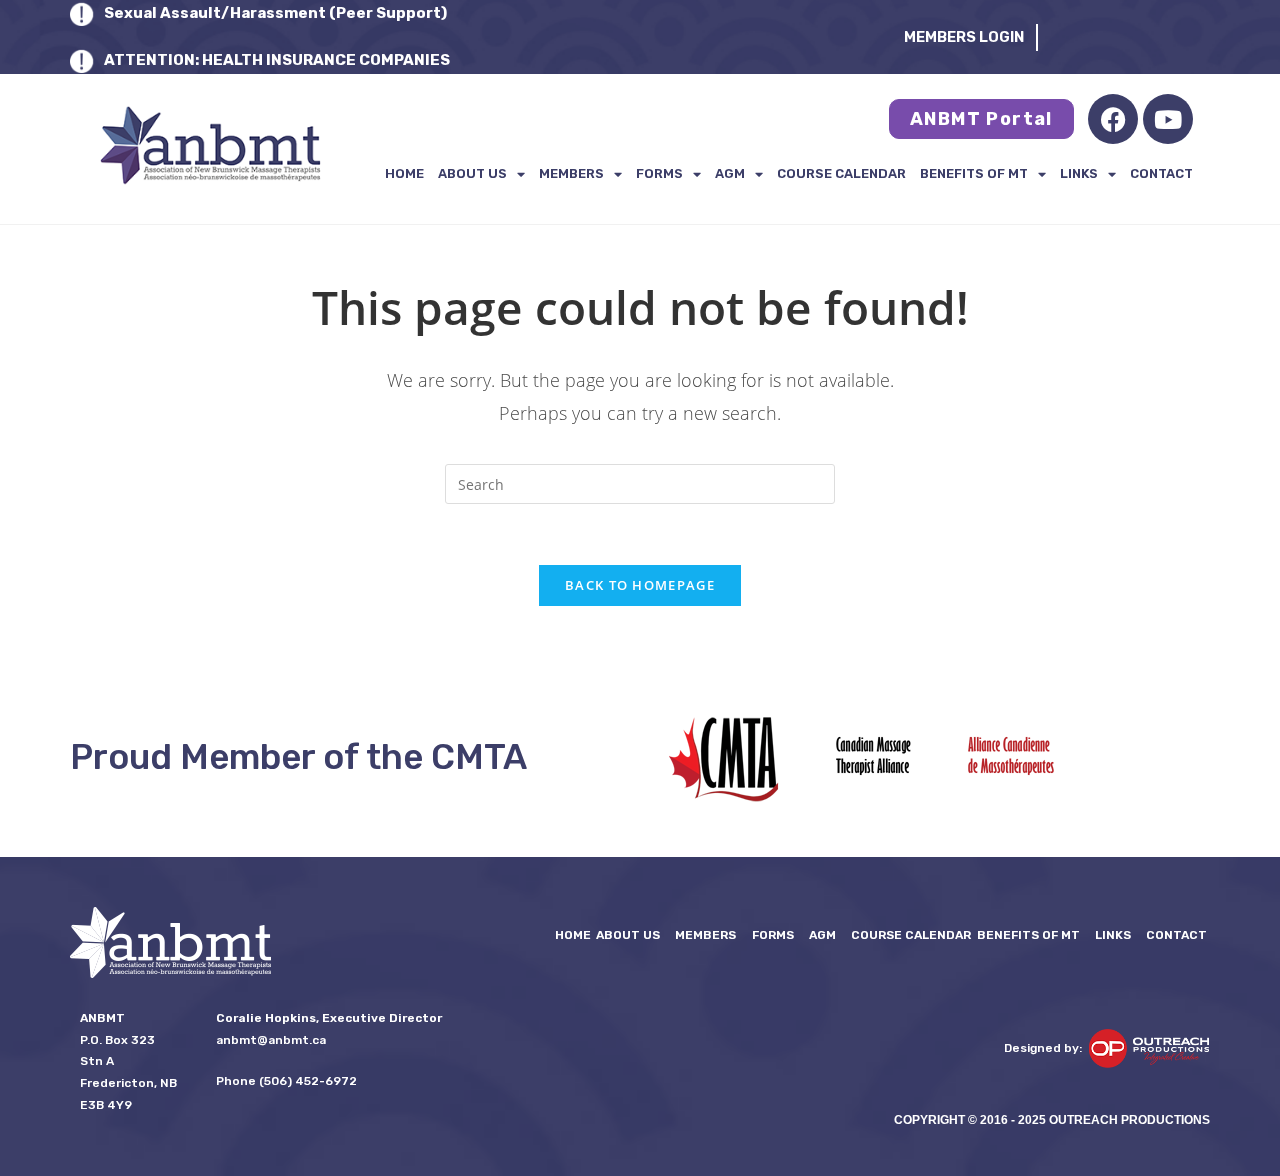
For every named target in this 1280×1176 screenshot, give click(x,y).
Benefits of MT (974, 173)
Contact (1161, 173)
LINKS (1079, 173)
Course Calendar (841, 173)
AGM (730, 173)
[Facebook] (1113, 119)
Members (571, 173)
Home (404, 173)
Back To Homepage (640, 585)
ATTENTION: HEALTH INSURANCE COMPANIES (277, 60)
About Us (472, 173)
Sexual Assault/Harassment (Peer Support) (275, 13)
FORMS (659, 173)
